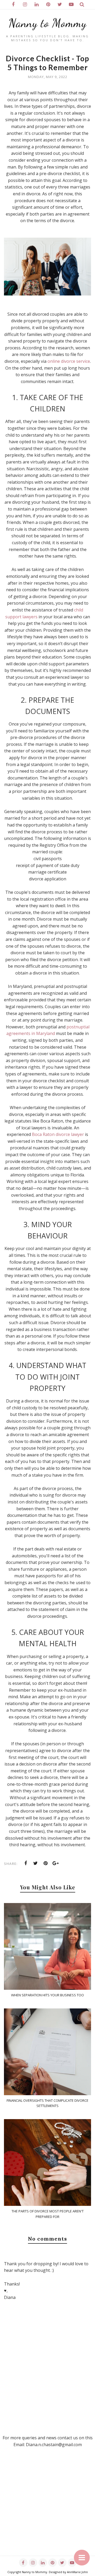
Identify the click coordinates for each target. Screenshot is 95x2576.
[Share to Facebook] (26, 1863)
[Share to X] (36, 1863)
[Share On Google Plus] (56, 1863)
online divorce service (69, 361)
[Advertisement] (47, 2508)
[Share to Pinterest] (46, 1863)
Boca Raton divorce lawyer (58, 1134)
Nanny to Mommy (48, 23)
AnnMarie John (77, 2572)
